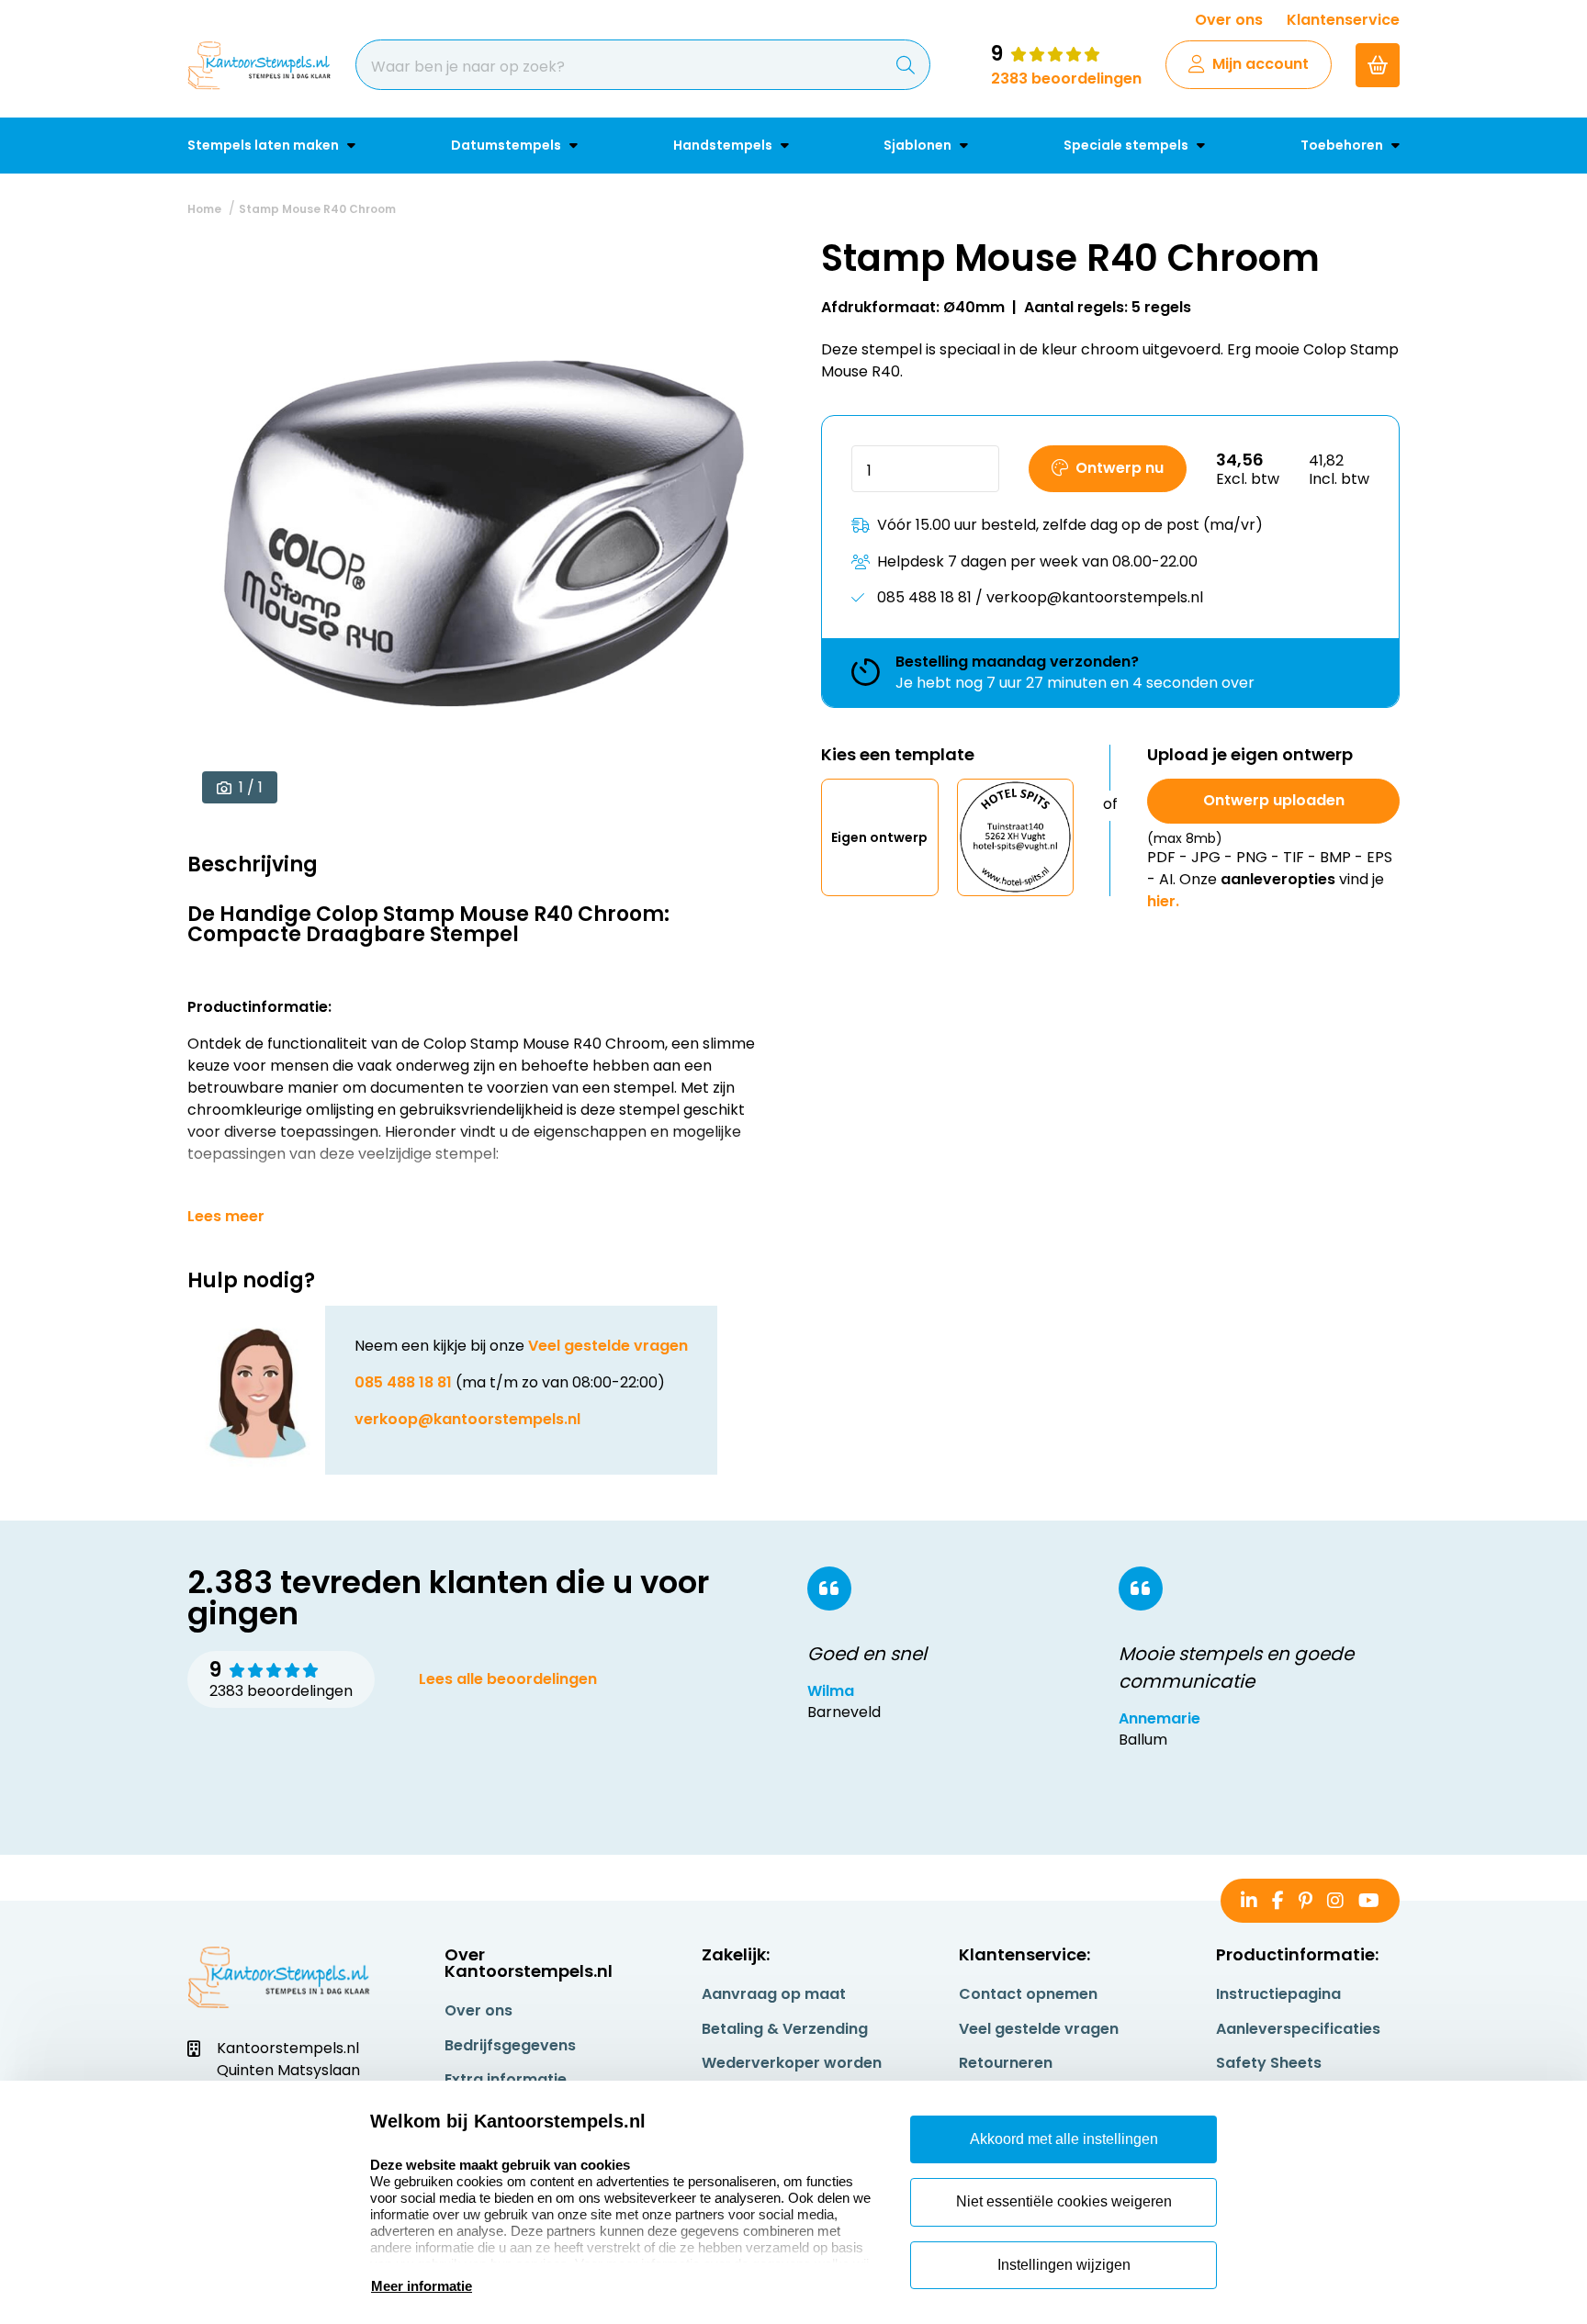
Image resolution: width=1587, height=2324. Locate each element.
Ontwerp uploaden (1274, 800)
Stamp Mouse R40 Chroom (317, 209)
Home (204, 209)
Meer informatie (422, 2286)
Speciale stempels (1127, 145)
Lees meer (226, 1217)
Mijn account (1261, 64)
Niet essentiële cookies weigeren (1064, 2201)
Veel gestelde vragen (608, 1346)
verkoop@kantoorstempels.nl (467, 1419)
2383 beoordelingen (1066, 79)
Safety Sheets (1269, 2063)
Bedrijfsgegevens (510, 2045)
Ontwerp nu (1120, 468)
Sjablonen (919, 145)
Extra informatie (506, 2079)
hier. (1163, 901)
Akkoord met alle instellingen (1064, 2139)
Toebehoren (1343, 145)
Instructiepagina (1278, 1994)
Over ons (1229, 20)
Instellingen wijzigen (1064, 2265)
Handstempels (724, 145)
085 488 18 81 (403, 1382)
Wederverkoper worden (792, 2063)
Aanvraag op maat (774, 1994)
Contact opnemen (1028, 1994)
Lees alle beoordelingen (508, 1679)
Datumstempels (507, 145)
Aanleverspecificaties (1298, 2029)
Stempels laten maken (264, 145)
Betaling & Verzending (785, 2029)
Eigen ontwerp (879, 836)
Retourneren (1006, 2063)
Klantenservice (1343, 20)
